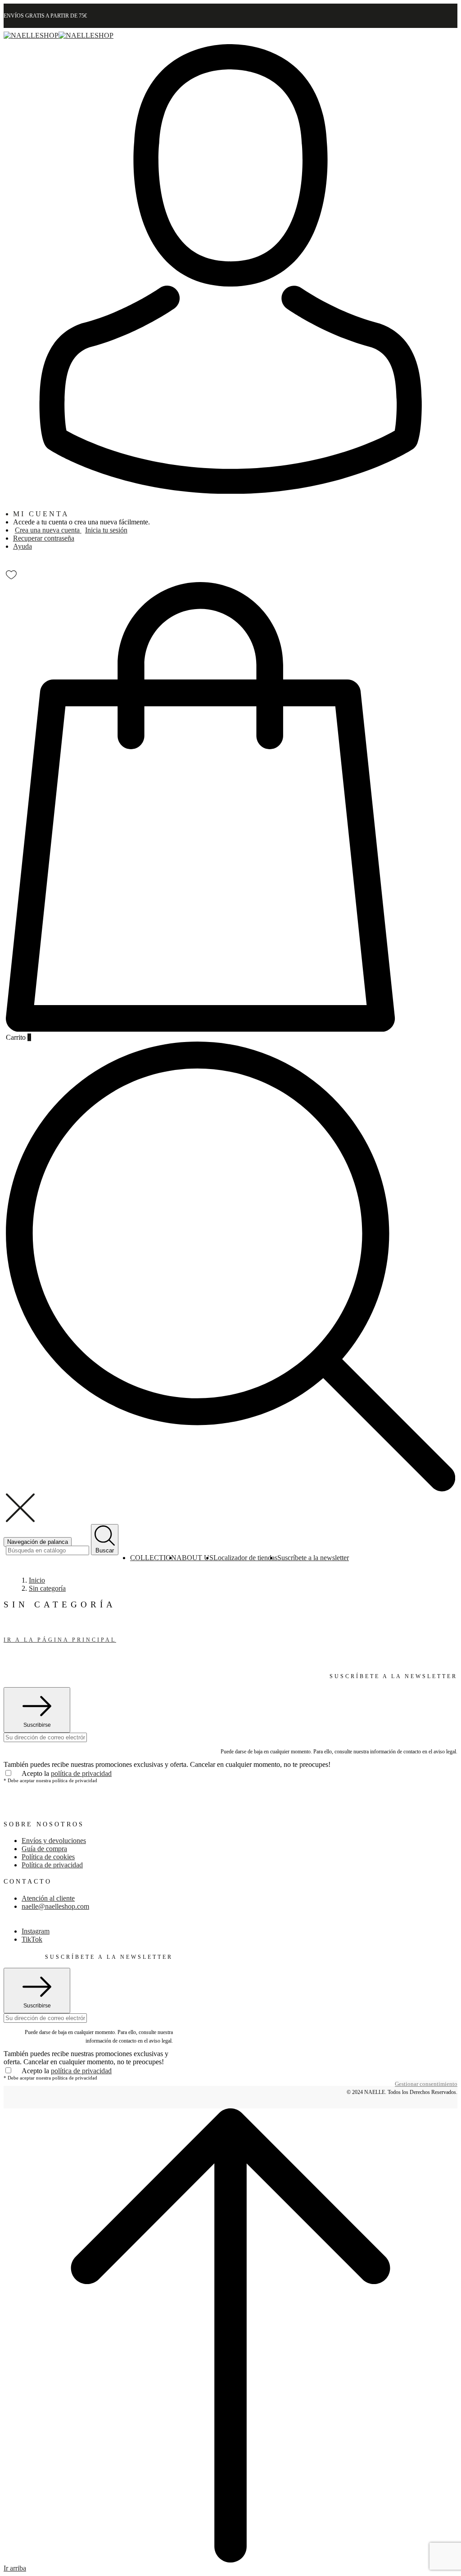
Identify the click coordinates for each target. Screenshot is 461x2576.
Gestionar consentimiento (426, 2084)
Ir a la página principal (60, 1640)
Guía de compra (44, 1849)
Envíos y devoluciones (54, 1841)
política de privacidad (81, 1773)
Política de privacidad (52, 1865)
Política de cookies (48, 1857)
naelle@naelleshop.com (55, 1906)
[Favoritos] (11, 573)
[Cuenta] (230, 491)
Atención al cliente (48, 1898)
